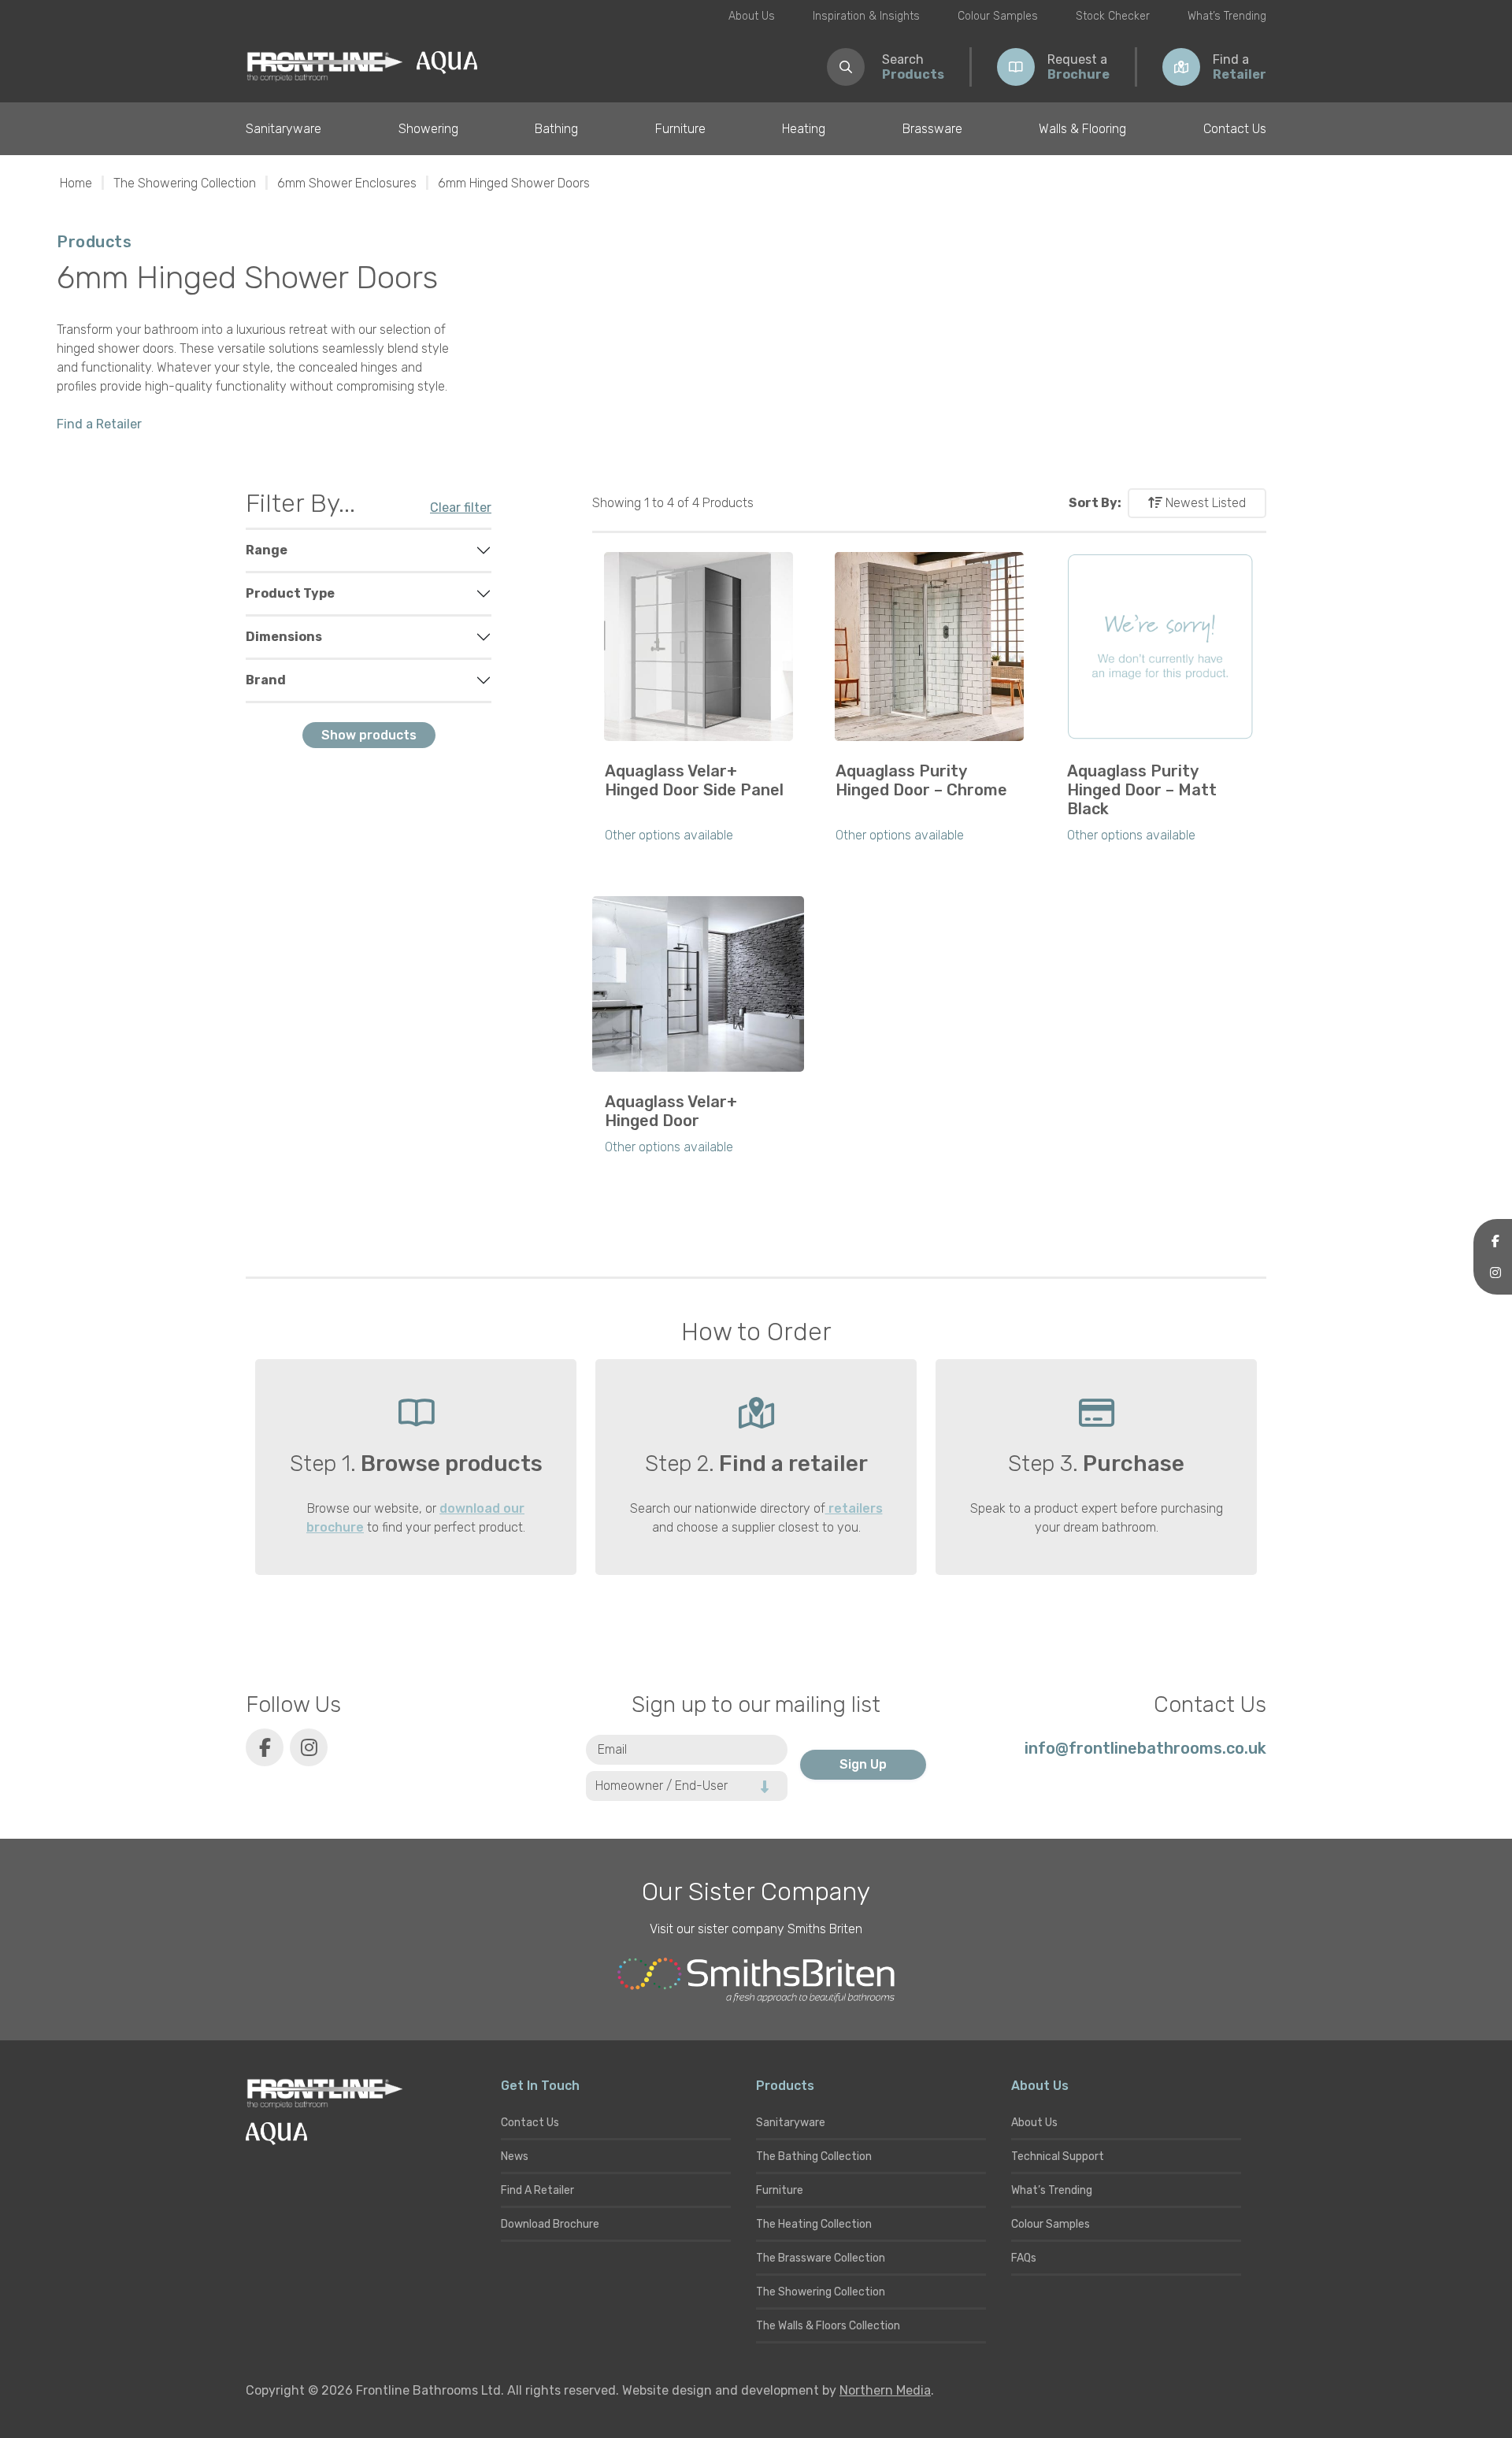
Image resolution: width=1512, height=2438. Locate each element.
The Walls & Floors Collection (828, 2326)
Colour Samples (998, 16)
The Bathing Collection (814, 2156)
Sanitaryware (283, 129)
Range (267, 550)
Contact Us (1235, 129)
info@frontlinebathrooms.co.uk (1145, 1748)
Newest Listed (1204, 503)
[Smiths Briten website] (756, 1980)
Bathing (556, 129)
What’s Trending (1227, 16)
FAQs (1024, 2258)
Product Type (290, 593)
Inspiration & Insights (866, 16)
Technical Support (1058, 2156)
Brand (266, 680)
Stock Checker (1113, 16)
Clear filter (461, 508)
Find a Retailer (99, 424)
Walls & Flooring (1082, 129)
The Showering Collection (185, 183)
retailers (854, 1508)
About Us (752, 16)
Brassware (932, 129)
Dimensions (284, 637)
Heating (804, 129)
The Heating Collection (814, 2224)
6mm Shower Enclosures (347, 183)
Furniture (680, 129)
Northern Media (885, 2390)
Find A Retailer (537, 2190)
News (515, 2156)
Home (76, 183)
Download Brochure (550, 2224)
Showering (428, 129)
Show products (369, 735)
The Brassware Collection (821, 2258)
